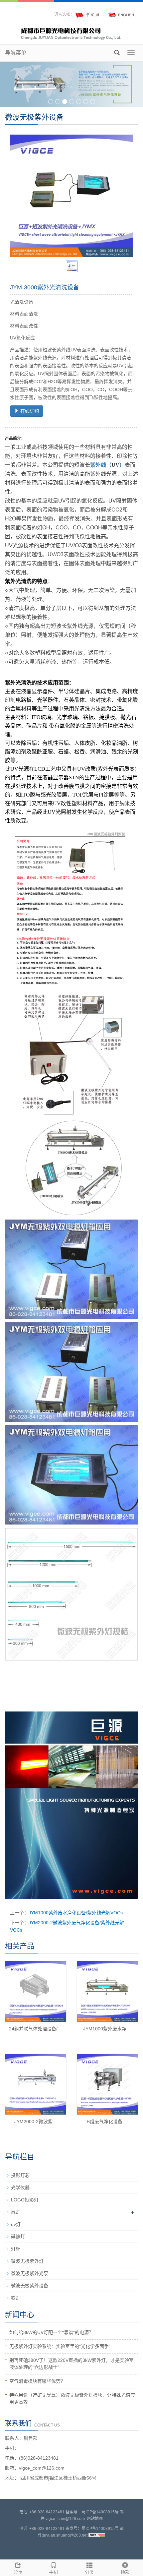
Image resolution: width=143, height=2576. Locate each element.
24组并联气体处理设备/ (33, 2029)
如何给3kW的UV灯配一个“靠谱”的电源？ (51, 2332)
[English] (121, 15)
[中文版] (88, 15)
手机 (54, 2572)
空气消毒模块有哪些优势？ (37, 2381)
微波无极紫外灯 (27, 2261)
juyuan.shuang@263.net (65, 2535)
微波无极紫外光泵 (30, 2273)
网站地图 (95, 2519)
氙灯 (16, 2212)
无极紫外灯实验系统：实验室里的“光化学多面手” (60, 2346)
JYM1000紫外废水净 (105, 2029)
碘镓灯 (18, 2237)
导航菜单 (16, 53)
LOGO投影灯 (25, 2200)
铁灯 (16, 2298)
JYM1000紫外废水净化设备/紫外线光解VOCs (76, 1913)
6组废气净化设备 (105, 2122)
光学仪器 (20, 2187)
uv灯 (16, 2224)
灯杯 (16, 2249)
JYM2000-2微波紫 (33, 2122)
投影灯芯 (20, 2175)
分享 (18, 2572)
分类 (89, 2572)
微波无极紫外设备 (30, 2286)
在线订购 (29, 411)
